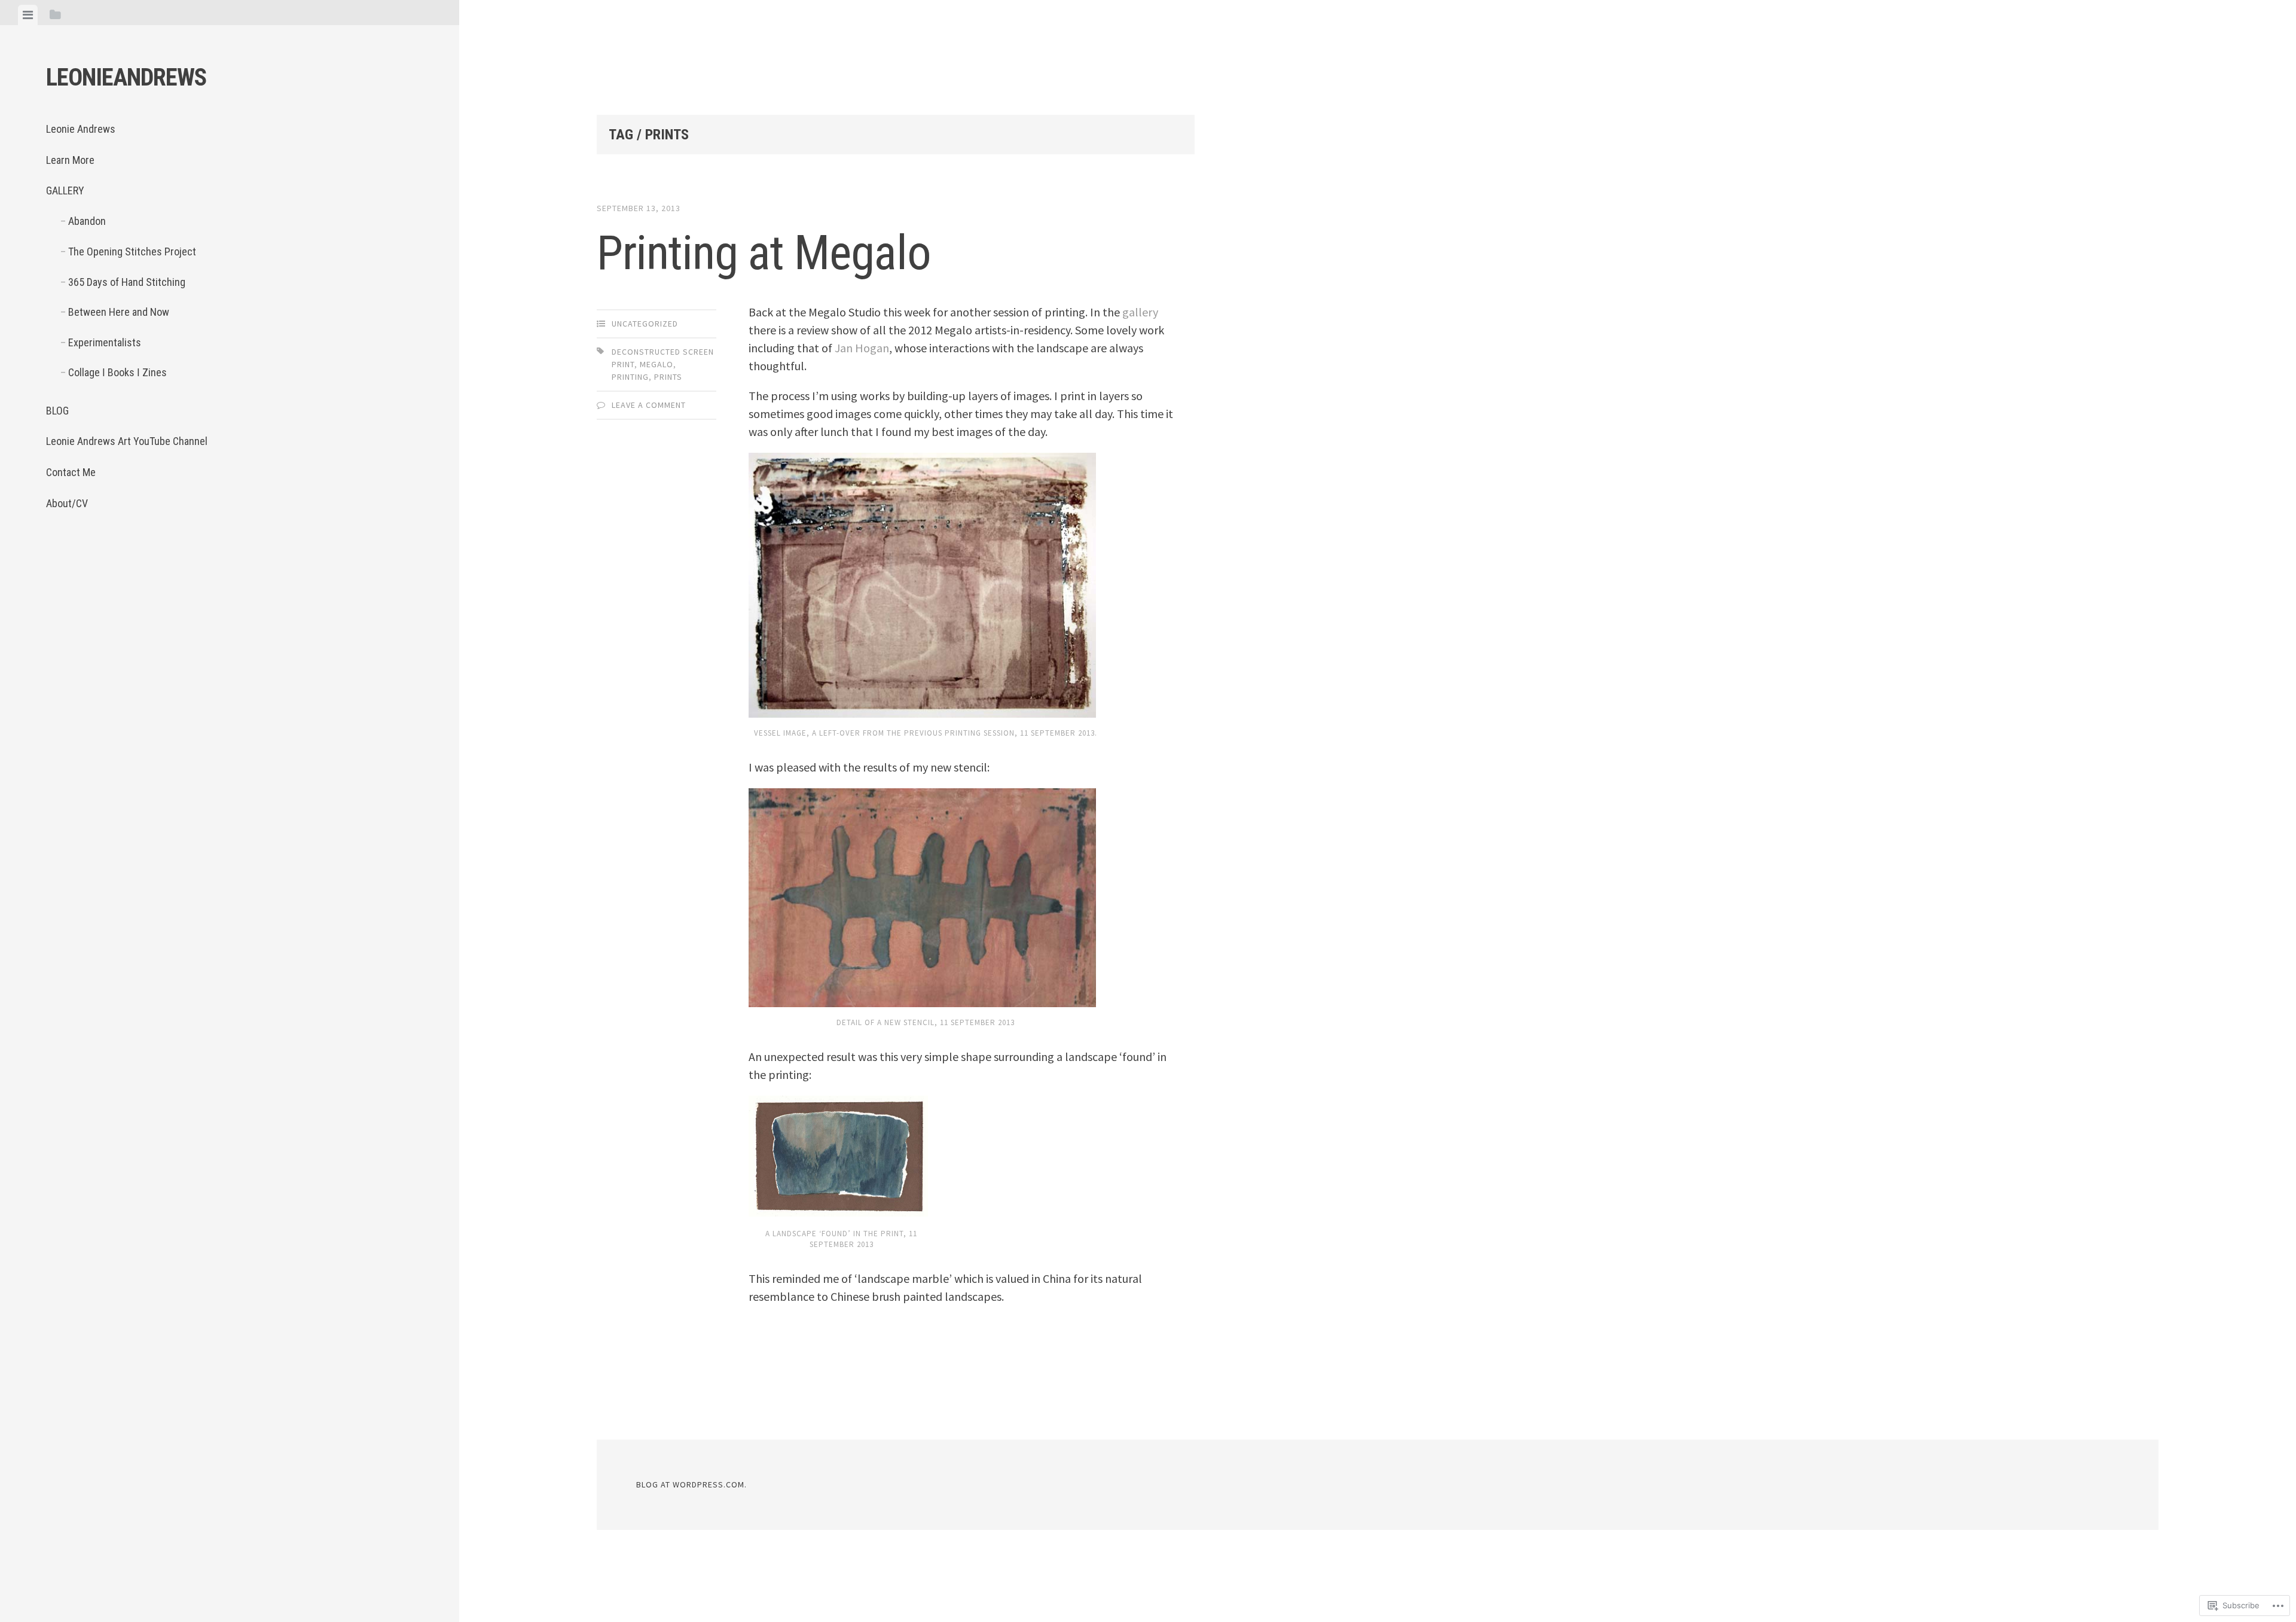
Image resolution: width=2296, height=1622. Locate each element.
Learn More (70, 160)
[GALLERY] (126, 559)
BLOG (57, 411)
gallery (1140, 312)
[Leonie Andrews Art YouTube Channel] (190, 559)
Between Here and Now (119, 312)
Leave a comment (649, 405)
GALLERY (65, 190)
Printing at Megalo (764, 253)
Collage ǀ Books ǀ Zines (117, 372)
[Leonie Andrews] (61, 559)
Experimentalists (105, 342)
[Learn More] (93, 559)
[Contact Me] (222, 559)
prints (668, 377)
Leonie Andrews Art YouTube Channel (127, 441)
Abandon (87, 221)
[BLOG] (158, 559)
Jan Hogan (862, 348)
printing (630, 377)
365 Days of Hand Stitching (127, 282)
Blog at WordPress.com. (691, 1484)
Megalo (657, 364)
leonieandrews (126, 77)
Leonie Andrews (81, 129)
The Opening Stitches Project (132, 251)
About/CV (67, 503)
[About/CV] (255, 559)
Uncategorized (645, 324)
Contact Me (71, 472)
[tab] (28, 15)
